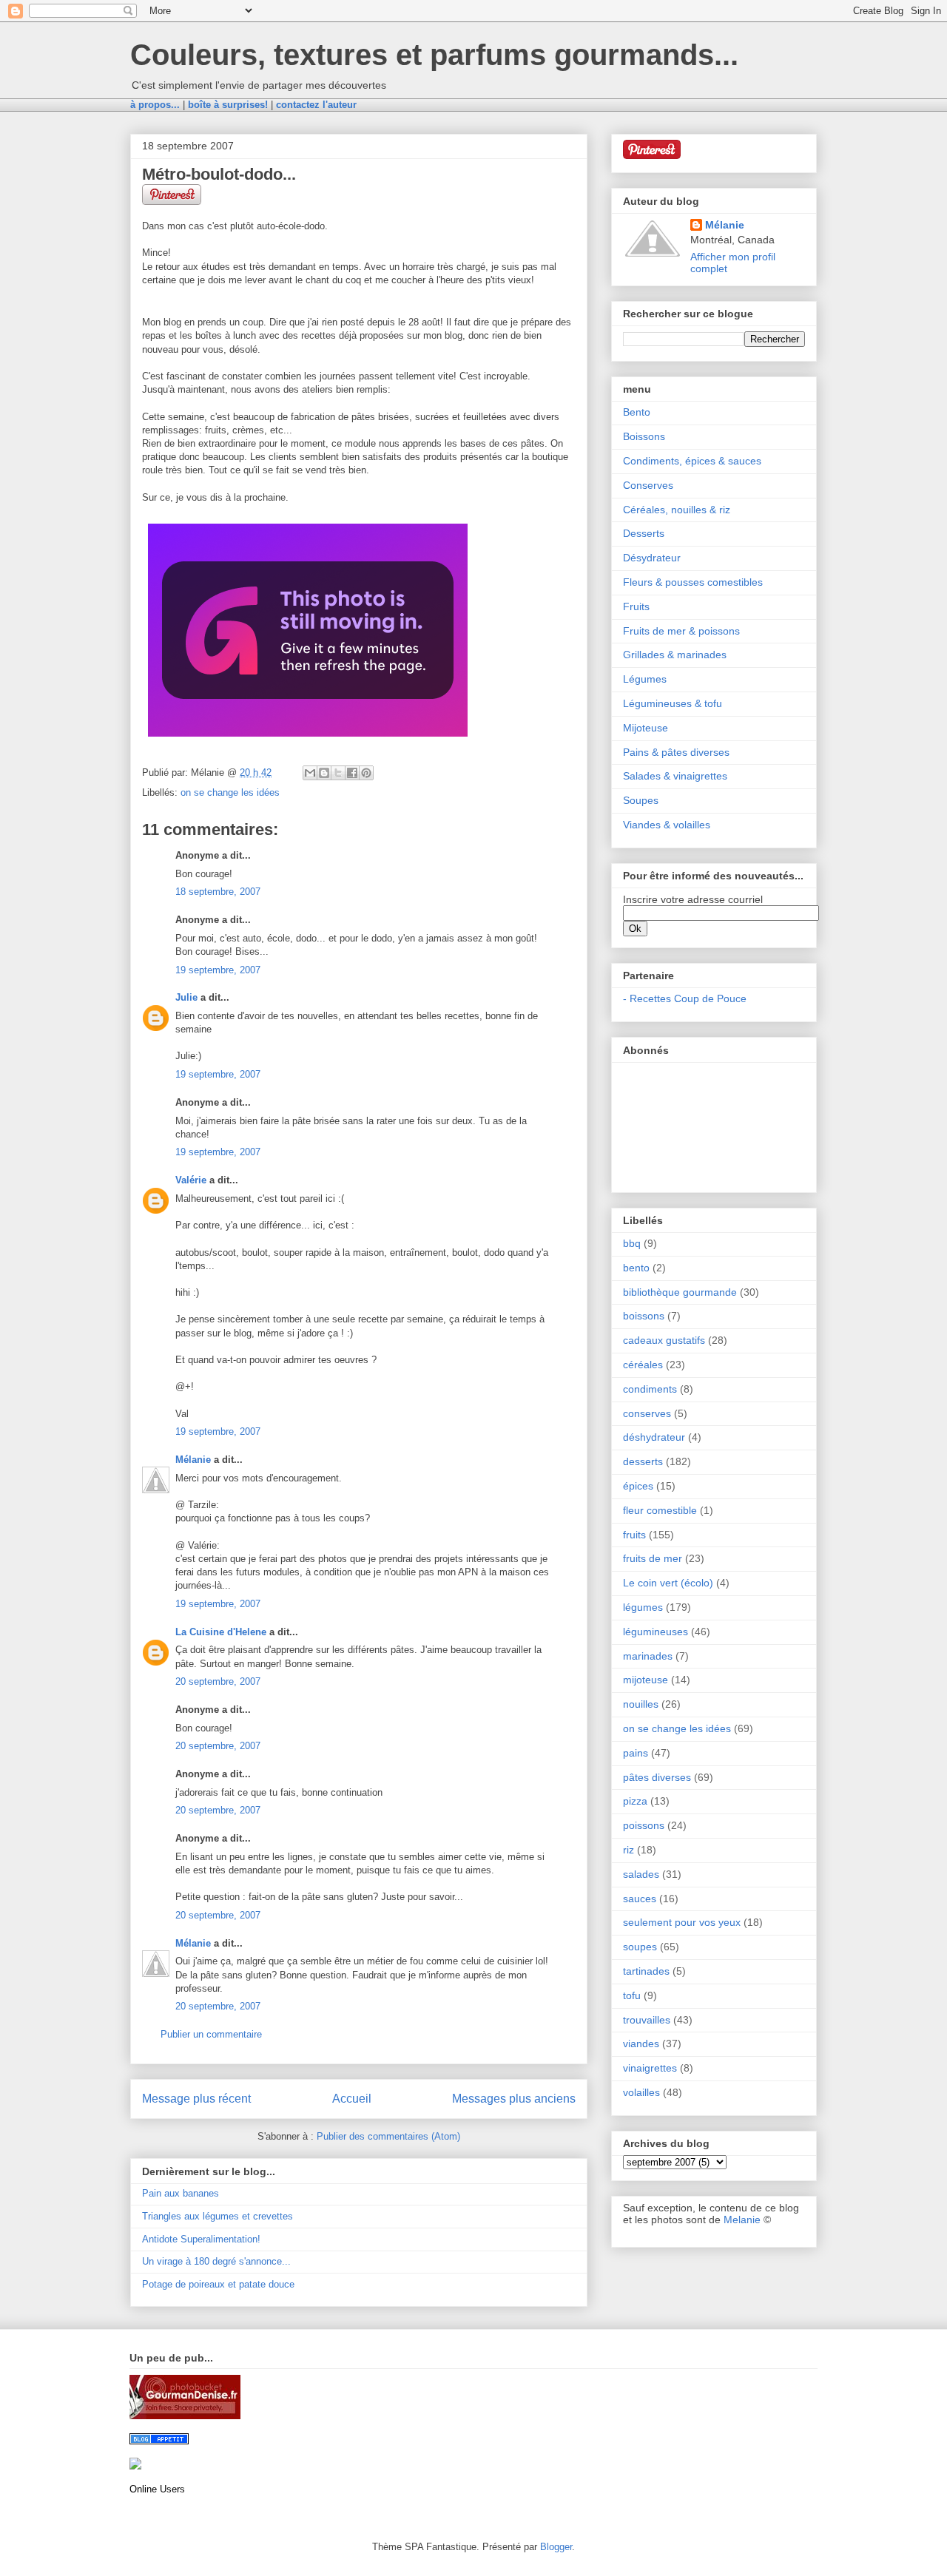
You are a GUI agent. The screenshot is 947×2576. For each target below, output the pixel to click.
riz (628, 1850)
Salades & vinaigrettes (675, 776)
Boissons (644, 436)
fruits (634, 1535)
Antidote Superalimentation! (201, 2239)
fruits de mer (653, 1558)
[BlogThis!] (324, 773)
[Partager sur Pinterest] (366, 773)
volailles (641, 2092)
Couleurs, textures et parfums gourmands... (434, 55)
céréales (643, 1365)
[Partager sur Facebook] (352, 773)
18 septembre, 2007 (218, 892)
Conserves (648, 485)
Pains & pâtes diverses (676, 752)
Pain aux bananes (181, 2193)
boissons (644, 1316)
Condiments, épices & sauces (692, 461)
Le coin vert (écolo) (668, 1583)
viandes (641, 2043)
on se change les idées (230, 792)
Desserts (644, 533)
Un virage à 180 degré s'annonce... (216, 2261)
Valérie (191, 1180)
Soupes (641, 800)
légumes (643, 1607)
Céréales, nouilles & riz (677, 510)
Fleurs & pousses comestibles (693, 582)
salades (641, 1874)
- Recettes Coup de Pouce (685, 998)
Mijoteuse (646, 728)
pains (636, 1753)
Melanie (742, 2220)
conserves (647, 1413)
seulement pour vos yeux (682, 1922)
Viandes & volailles (667, 825)
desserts (643, 1461)
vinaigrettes (650, 2068)
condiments (650, 1389)
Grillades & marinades (675, 655)
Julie (186, 997)
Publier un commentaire (211, 2034)
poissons (644, 1825)
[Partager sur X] (338, 773)
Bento (637, 412)
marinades (648, 1656)
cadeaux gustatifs (664, 1340)
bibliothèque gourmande (680, 1292)
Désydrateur (652, 558)
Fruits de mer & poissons (681, 631)
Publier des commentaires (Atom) (388, 2136)
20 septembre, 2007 (218, 1681)
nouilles (641, 1704)
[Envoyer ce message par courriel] (310, 773)
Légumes (645, 679)
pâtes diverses (657, 1777)
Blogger (556, 2547)
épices (638, 1486)
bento (636, 1268)
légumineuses (656, 1632)
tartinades (646, 1971)
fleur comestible (660, 1510)
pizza (635, 1801)
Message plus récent (196, 2099)
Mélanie (193, 1460)
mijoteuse (646, 1680)
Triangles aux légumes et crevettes (218, 2216)
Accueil (352, 2099)
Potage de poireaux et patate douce (218, 2284)
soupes (640, 1947)
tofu (632, 1995)
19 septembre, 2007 (218, 970)
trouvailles (647, 2020)
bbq (632, 1243)
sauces (640, 1899)
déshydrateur (654, 1437)
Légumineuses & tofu (673, 703)
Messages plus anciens (514, 2099)
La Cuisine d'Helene (221, 1632)
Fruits (636, 606)
